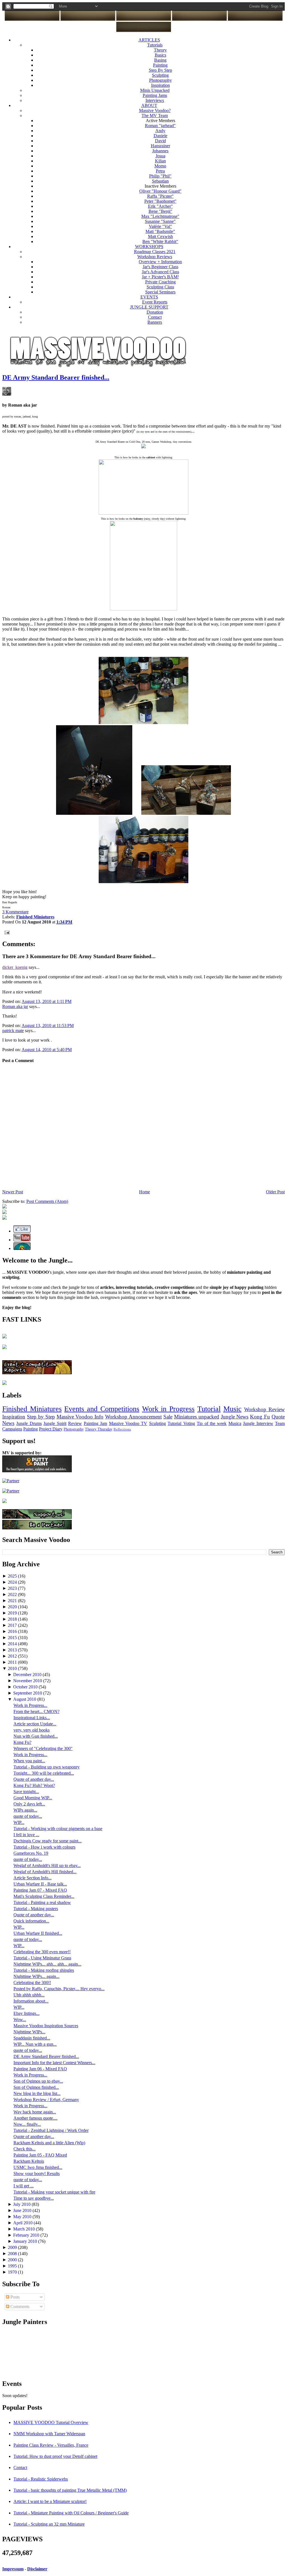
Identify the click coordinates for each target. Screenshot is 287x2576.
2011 (13, 1662)
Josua (160, 156)
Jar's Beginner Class (160, 267)
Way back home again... (35, 2112)
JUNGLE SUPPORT (149, 307)
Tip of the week (212, 1423)
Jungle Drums (29, 1423)
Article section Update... (35, 1724)
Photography (160, 80)
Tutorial (209, 1409)
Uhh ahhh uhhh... (29, 1995)
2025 (13, 1576)
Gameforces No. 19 (31, 1853)
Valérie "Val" (160, 226)
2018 (13, 1619)
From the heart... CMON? (36, 1712)
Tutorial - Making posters (36, 1909)
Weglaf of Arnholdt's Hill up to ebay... (47, 1866)
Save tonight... (26, 1792)
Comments (19, 2306)
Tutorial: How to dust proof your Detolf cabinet (55, 2456)
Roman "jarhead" (160, 126)
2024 (13, 1582)
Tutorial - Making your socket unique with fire (54, 2192)
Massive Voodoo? (155, 110)
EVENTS (149, 297)
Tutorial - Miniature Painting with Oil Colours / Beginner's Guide (71, 2513)
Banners (155, 322)
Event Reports (155, 302)
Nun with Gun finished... (36, 1736)
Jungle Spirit (55, 1423)
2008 (13, 2254)
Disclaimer (37, 2569)
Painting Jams (155, 95)
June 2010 (23, 2210)
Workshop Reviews (155, 257)
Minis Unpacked (155, 90)
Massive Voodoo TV (128, 1423)
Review (75, 1423)
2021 (13, 1601)
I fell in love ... (26, 1835)
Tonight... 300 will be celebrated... (44, 1773)
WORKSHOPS (149, 247)
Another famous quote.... (35, 2118)
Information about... (31, 2001)
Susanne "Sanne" (160, 221)
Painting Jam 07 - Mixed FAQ (40, 1890)
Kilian (160, 161)
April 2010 (23, 2223)
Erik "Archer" (160, 206)
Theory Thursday (99, 1429)
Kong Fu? (22, 1742)
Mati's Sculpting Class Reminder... (44, 1896)
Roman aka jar (15, 1006)
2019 (13, 1613)
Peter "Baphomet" (160, 201)
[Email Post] (6, 932)
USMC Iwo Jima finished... (38, 2167)
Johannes (160, 151)
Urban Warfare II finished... (38, 1933)
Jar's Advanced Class (160, 272)
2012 (13, 1656)
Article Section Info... (33, 1878)
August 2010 (25, 1699)
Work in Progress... (30, 1705)
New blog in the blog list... (37, 2093)
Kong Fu (260, 1417)
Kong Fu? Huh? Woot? (34, 1785)
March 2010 (25, 2229)
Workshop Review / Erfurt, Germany (46, 2100)
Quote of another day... (34, 1779)
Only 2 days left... (29, 1804)
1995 (13, 2266)
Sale (168, 1417)
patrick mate (13, 1031)
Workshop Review (264, 1409)
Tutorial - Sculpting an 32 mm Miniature (49, 2524)
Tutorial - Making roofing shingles (44, 1970)
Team (280, 1423)
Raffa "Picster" (160, 196)
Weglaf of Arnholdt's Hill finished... (45, 1872)
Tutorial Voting (181, 1423)
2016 (13, 1631)
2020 (13, 1607)
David (160, 141)
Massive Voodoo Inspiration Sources (46, 2026)
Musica (235, 1423)
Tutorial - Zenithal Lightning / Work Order (51, 2130)
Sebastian (160, 181)
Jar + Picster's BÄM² (160, 277)
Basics (160, 55)
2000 (13, 2260)
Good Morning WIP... (33, 1798)
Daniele (160, 136)
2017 (13, 1625)
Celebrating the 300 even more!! (42, 1952)
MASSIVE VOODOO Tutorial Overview (51, 2422)
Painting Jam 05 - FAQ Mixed (40, 2155)
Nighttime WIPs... (29, 2032)
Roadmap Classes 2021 (155, 252)
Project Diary (51, 1429)
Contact (155, 317)
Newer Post (13, 1192)
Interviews (155, 100)
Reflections (122, 1429)
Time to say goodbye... (34, 2198)
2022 (13, 1594)
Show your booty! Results (37, 2173)
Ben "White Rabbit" (160, 242)
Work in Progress (168, 1409)
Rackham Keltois (29, 2161)
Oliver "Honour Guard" (160, 191)
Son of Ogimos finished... (36, 2087)
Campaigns (12, 1429)
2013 (13, 1650)
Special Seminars (160, 292)
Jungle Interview (258, 1423)
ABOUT (149, 105)
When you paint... (29, 1761)
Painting (160, 65)
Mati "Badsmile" (160, 231)
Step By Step (160, 70)
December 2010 (28, 1675)
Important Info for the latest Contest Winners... (54, 2063)
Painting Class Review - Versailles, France (51, 2445)
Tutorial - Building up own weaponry (47, 1767)
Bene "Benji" (160, 211)
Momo (160, 166)
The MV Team (155, 116)
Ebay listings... (26, 2013)
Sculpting (160, 75)
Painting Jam (95, 1423)
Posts (14, 2297)
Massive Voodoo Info (80, 1417)
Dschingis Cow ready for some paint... (48, 1841)
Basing (160, 60)
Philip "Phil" (160, 176)
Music (232, 1409)
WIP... (19, 1822)
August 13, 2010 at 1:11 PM (47, 1001)
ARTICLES (149, 40)
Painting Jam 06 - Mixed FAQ (40, 2069)
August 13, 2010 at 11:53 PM (48, 1025)
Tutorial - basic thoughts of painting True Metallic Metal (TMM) (70, 2490)
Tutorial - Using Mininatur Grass (42, 1958)
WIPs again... (25, 1810)
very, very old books (32, 1730)
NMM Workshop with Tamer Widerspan (49, 2434)
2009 (13, 2247)
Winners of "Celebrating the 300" (43, 1748)
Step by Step (41, 1417)
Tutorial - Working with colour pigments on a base (58, 1829)
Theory (160, 50)
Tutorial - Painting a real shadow (42, 1902)
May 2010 (23, 2217)
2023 (13, 1588)
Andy (160, 131)
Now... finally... (27, 2124)
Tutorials (155, 45)
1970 (13, 2272)
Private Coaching (160, 282)
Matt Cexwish (160, 236)
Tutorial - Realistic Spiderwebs (41, 2479)
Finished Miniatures (32, 1409)
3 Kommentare (15, 912)
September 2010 (28, 1693)
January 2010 (26, 2241)
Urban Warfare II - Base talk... (40, 1884)
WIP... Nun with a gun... (35, 2044)
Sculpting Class (160, 287)
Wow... (20, 2020)
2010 (13, 1668)
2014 (13, 1644)
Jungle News (235, 1417)
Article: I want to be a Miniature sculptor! (50, 2501)
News (8, 1423)
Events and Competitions (102, 1409)
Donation (155, 312)
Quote (278, 1417)
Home (144, 1192)
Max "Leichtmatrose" (160, 216)
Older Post (275, 1192)
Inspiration (160, 85)
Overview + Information (160, 262)
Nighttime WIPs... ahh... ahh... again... (47, 1964)
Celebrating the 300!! (32, 1983)
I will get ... (24, 2186)
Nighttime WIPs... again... (36, 1976)
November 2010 (28, 1681)
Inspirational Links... (32, 1718)
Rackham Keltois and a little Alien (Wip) (49, 2143)
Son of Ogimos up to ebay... (38, 2081)
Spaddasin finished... (32, 2038)
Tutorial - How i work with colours (44, 1847)
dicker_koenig (15, 967)
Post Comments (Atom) (47, 1201)
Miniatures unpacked (197, 1417)
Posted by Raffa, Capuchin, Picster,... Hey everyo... (59, 1989)
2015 (13, 1638)
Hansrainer (160, 146)
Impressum (13, 2569)
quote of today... (28, 1816)
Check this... (25, 2149)
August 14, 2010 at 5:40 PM (47, 1050)
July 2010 (22, 2204)
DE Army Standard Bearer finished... (56, 377)
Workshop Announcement (133, 1417)
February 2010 (27, 2235)
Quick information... (31, 1921)
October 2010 (26, 1687)
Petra (160, 171)
